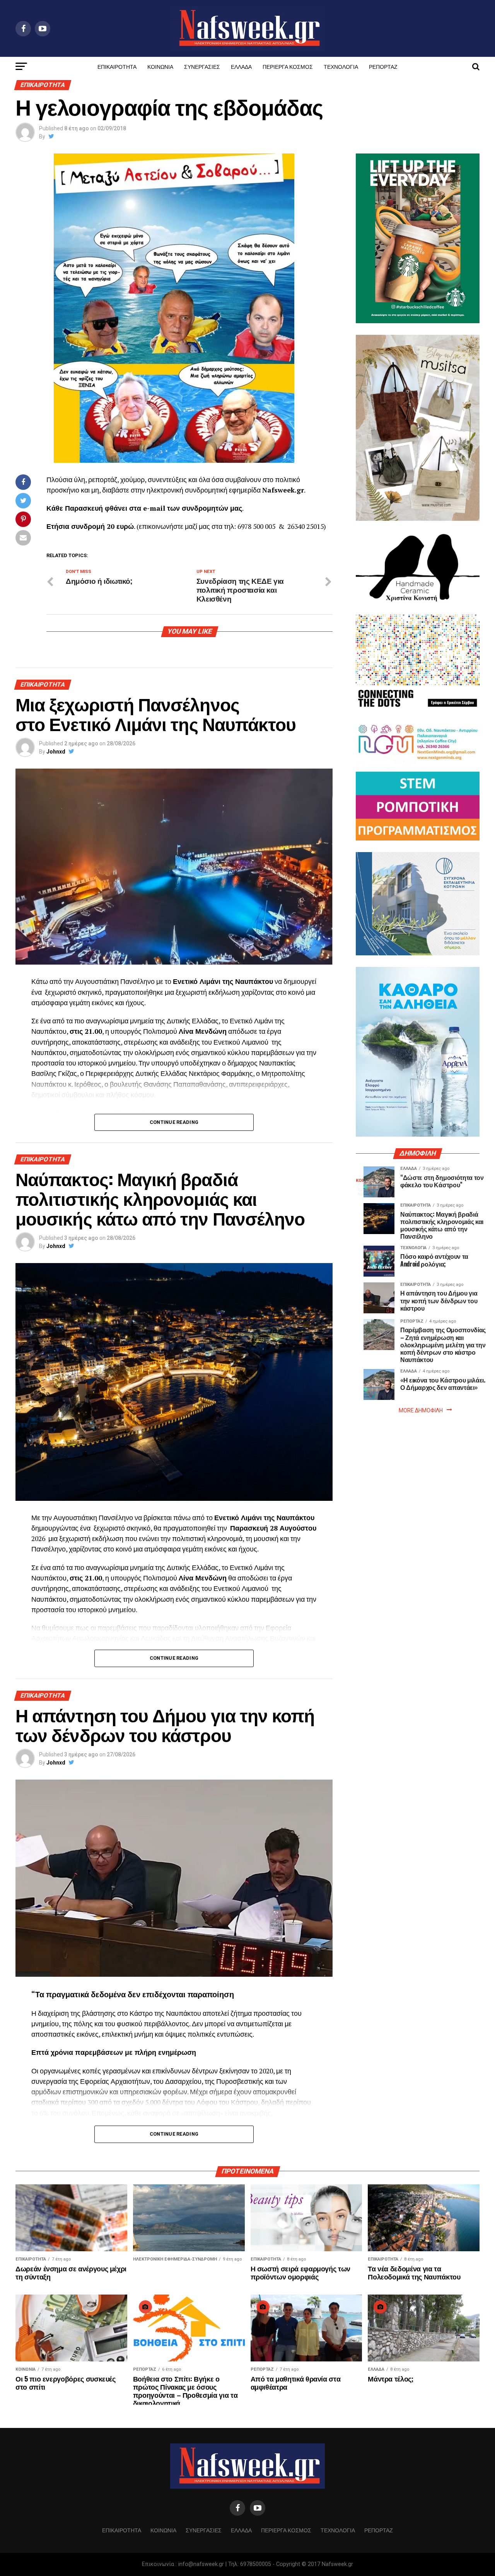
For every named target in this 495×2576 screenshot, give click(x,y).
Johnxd (56, 752)
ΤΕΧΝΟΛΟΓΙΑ (341, 66)
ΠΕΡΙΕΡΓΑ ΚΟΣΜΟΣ (288, 66)
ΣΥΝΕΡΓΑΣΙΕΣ (202, 66)
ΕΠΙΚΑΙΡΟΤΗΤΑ (117, 66)
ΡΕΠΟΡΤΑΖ (383, 66)
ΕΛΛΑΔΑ (241, 66)
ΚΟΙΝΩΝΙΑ (160, 66)
